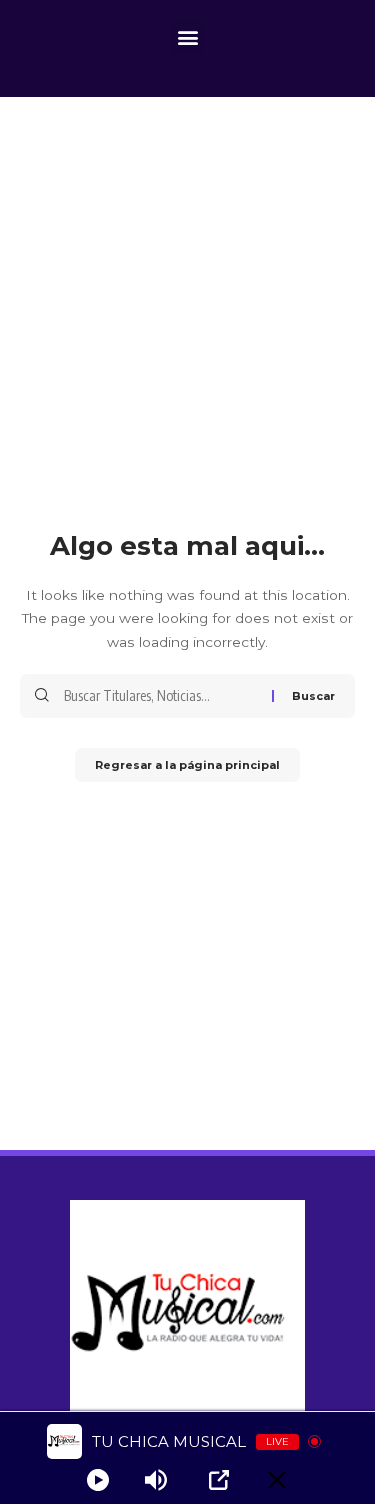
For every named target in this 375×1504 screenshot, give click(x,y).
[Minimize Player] (277, 1480)
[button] (187, 36)
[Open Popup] (219, 1480)
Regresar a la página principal (187, 765)
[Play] (98, 1480)
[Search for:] (160, 696)
